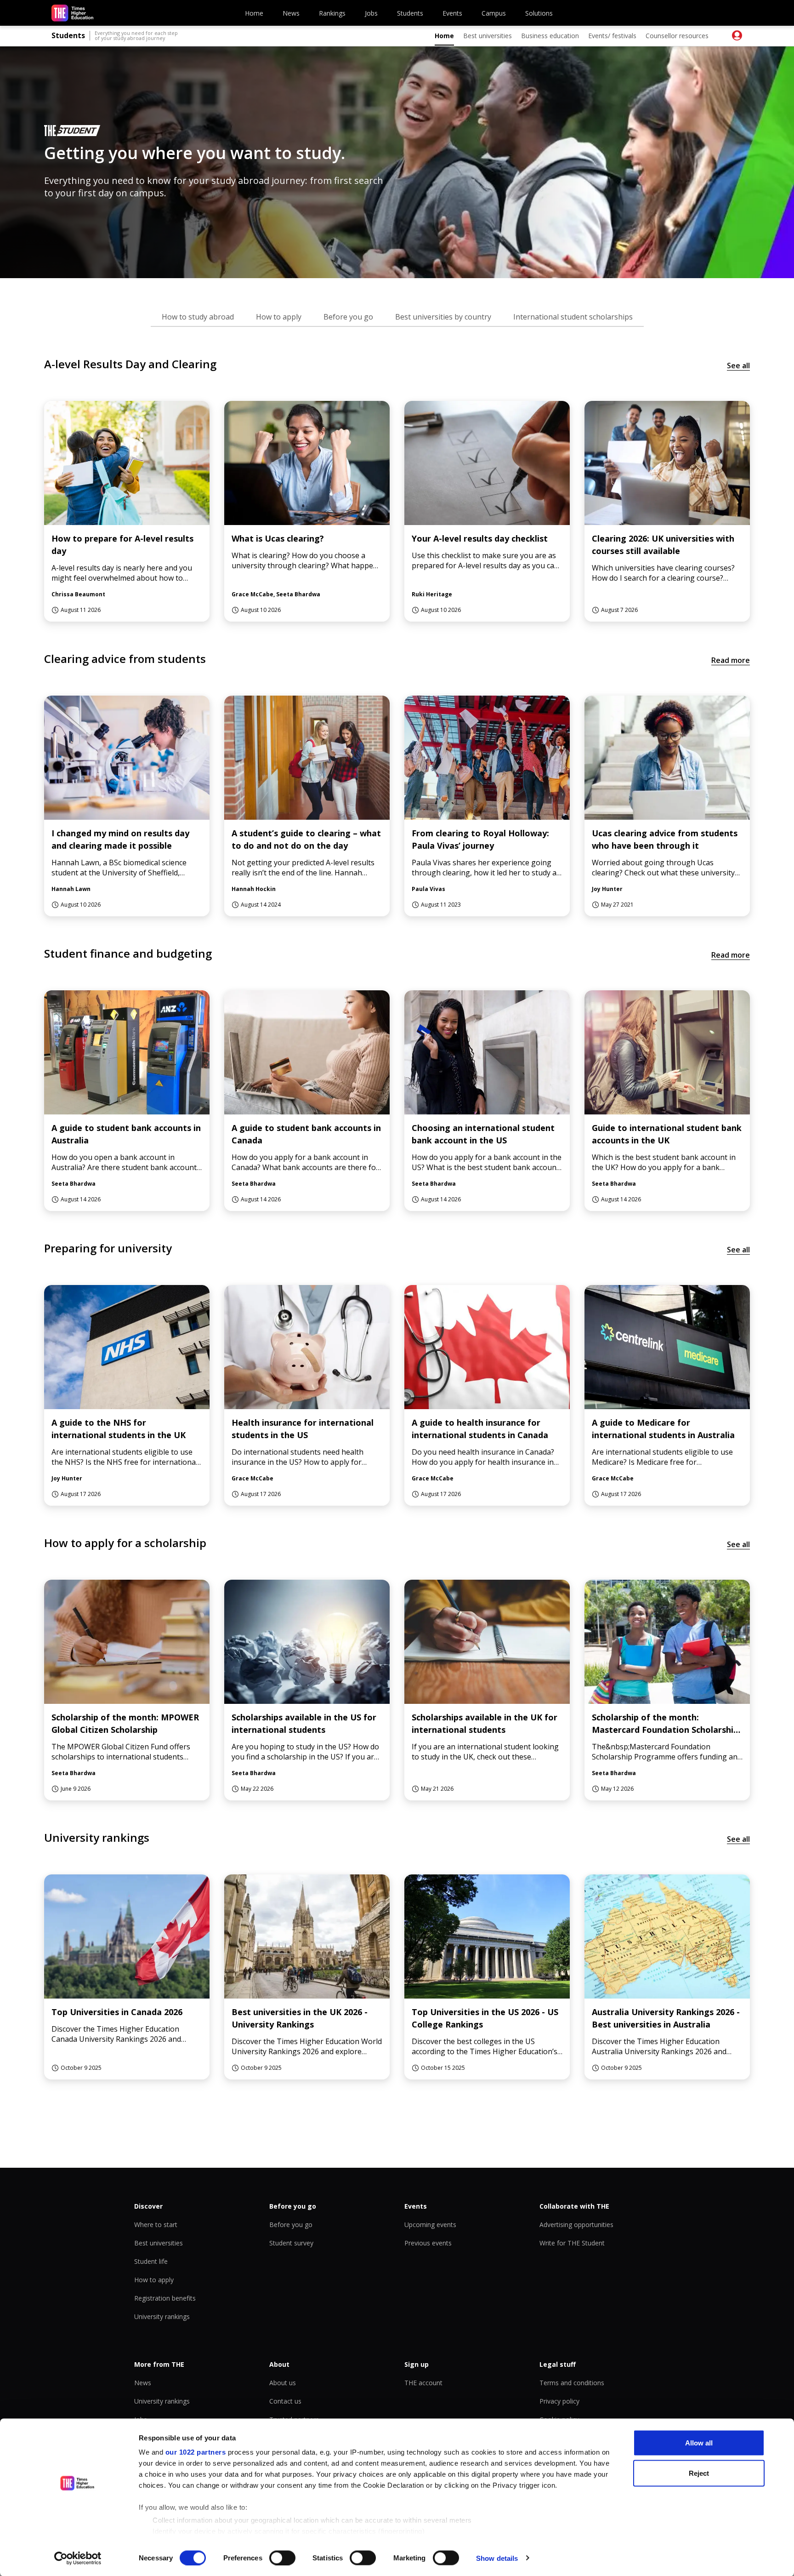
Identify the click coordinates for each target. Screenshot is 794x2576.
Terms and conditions (572, 2383)
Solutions (539, 13)
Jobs (371, 13)
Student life (151, 2261)
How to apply (154, 2280)
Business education (550, 36)
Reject (699, 2473)
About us (283, 2383)
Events (452, 13)
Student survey (291, 2243)
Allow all (699, 2443)
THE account (423, 2383)
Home (254, 13)
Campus (494, 13)
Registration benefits (165, 2298)
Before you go (291, 2225)
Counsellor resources (677, 36)
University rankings (162, 2316)
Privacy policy (559, 2401)
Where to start (156, 2225)
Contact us (285, 2401)
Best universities (488, 36)
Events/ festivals (612, 36)
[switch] (282, 2558)
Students (410, 13)
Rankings (332, 13)
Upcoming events (430, 2225)
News (291, 13)
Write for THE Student (572, 2243)
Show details (497, 2558)
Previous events (428, 2243)
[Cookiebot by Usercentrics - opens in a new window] (78, 2558)
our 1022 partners (196, 2452)
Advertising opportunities (576, 2225)
